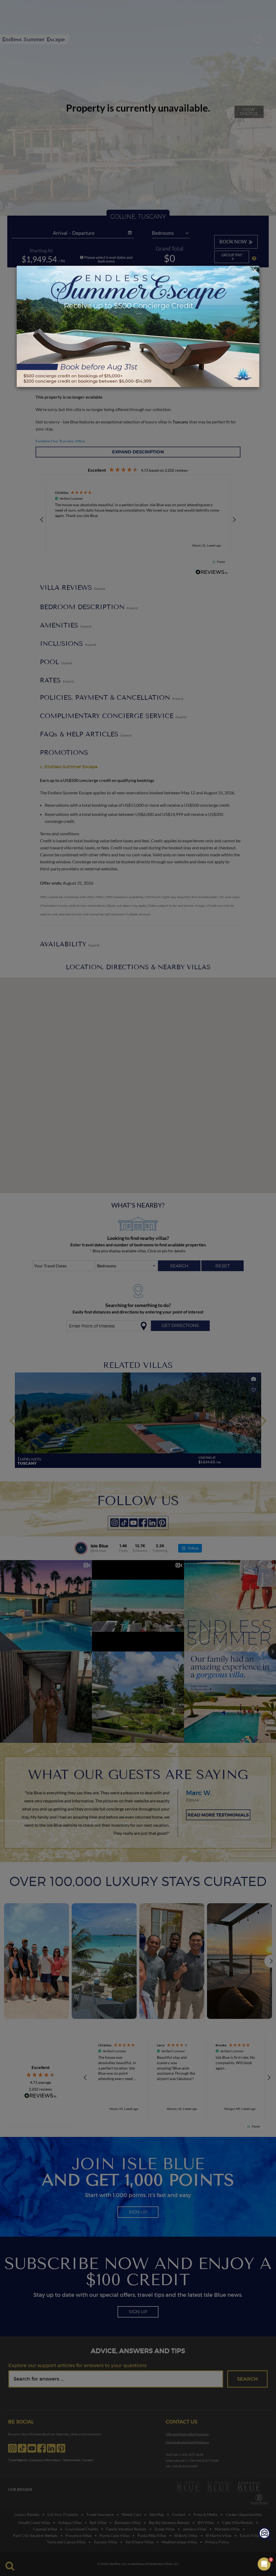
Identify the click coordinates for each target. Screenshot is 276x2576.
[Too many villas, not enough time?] (265, 2534)
